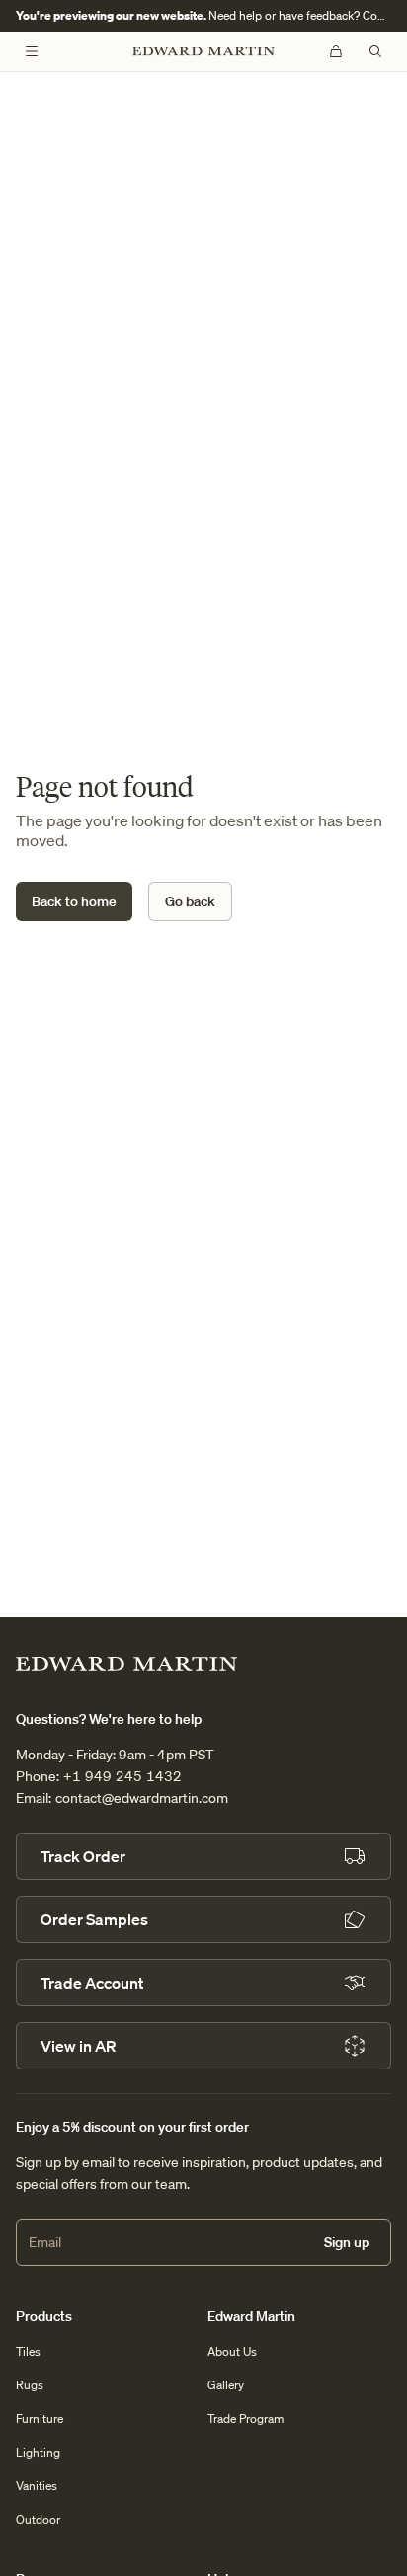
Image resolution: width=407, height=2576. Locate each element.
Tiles (28, 2351)
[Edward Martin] (203, 52)
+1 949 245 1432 (122, 1776)
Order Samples (94, 1919)
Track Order (83, 1856)
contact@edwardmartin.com (142, 1798)
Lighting (38, 2452)
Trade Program (245, 2419)
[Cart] (336, 51)
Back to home (74, 901)
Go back (190, 901)
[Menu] (32, 51)
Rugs (30, 2385)
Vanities (37, 2486)
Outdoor (38, 2519)
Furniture (40, 2419)
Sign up (347, 2242)
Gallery (226, 2385)
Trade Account (92, 1983)
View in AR (78, 2046)
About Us (232, 2351)
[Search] (375, 51)
